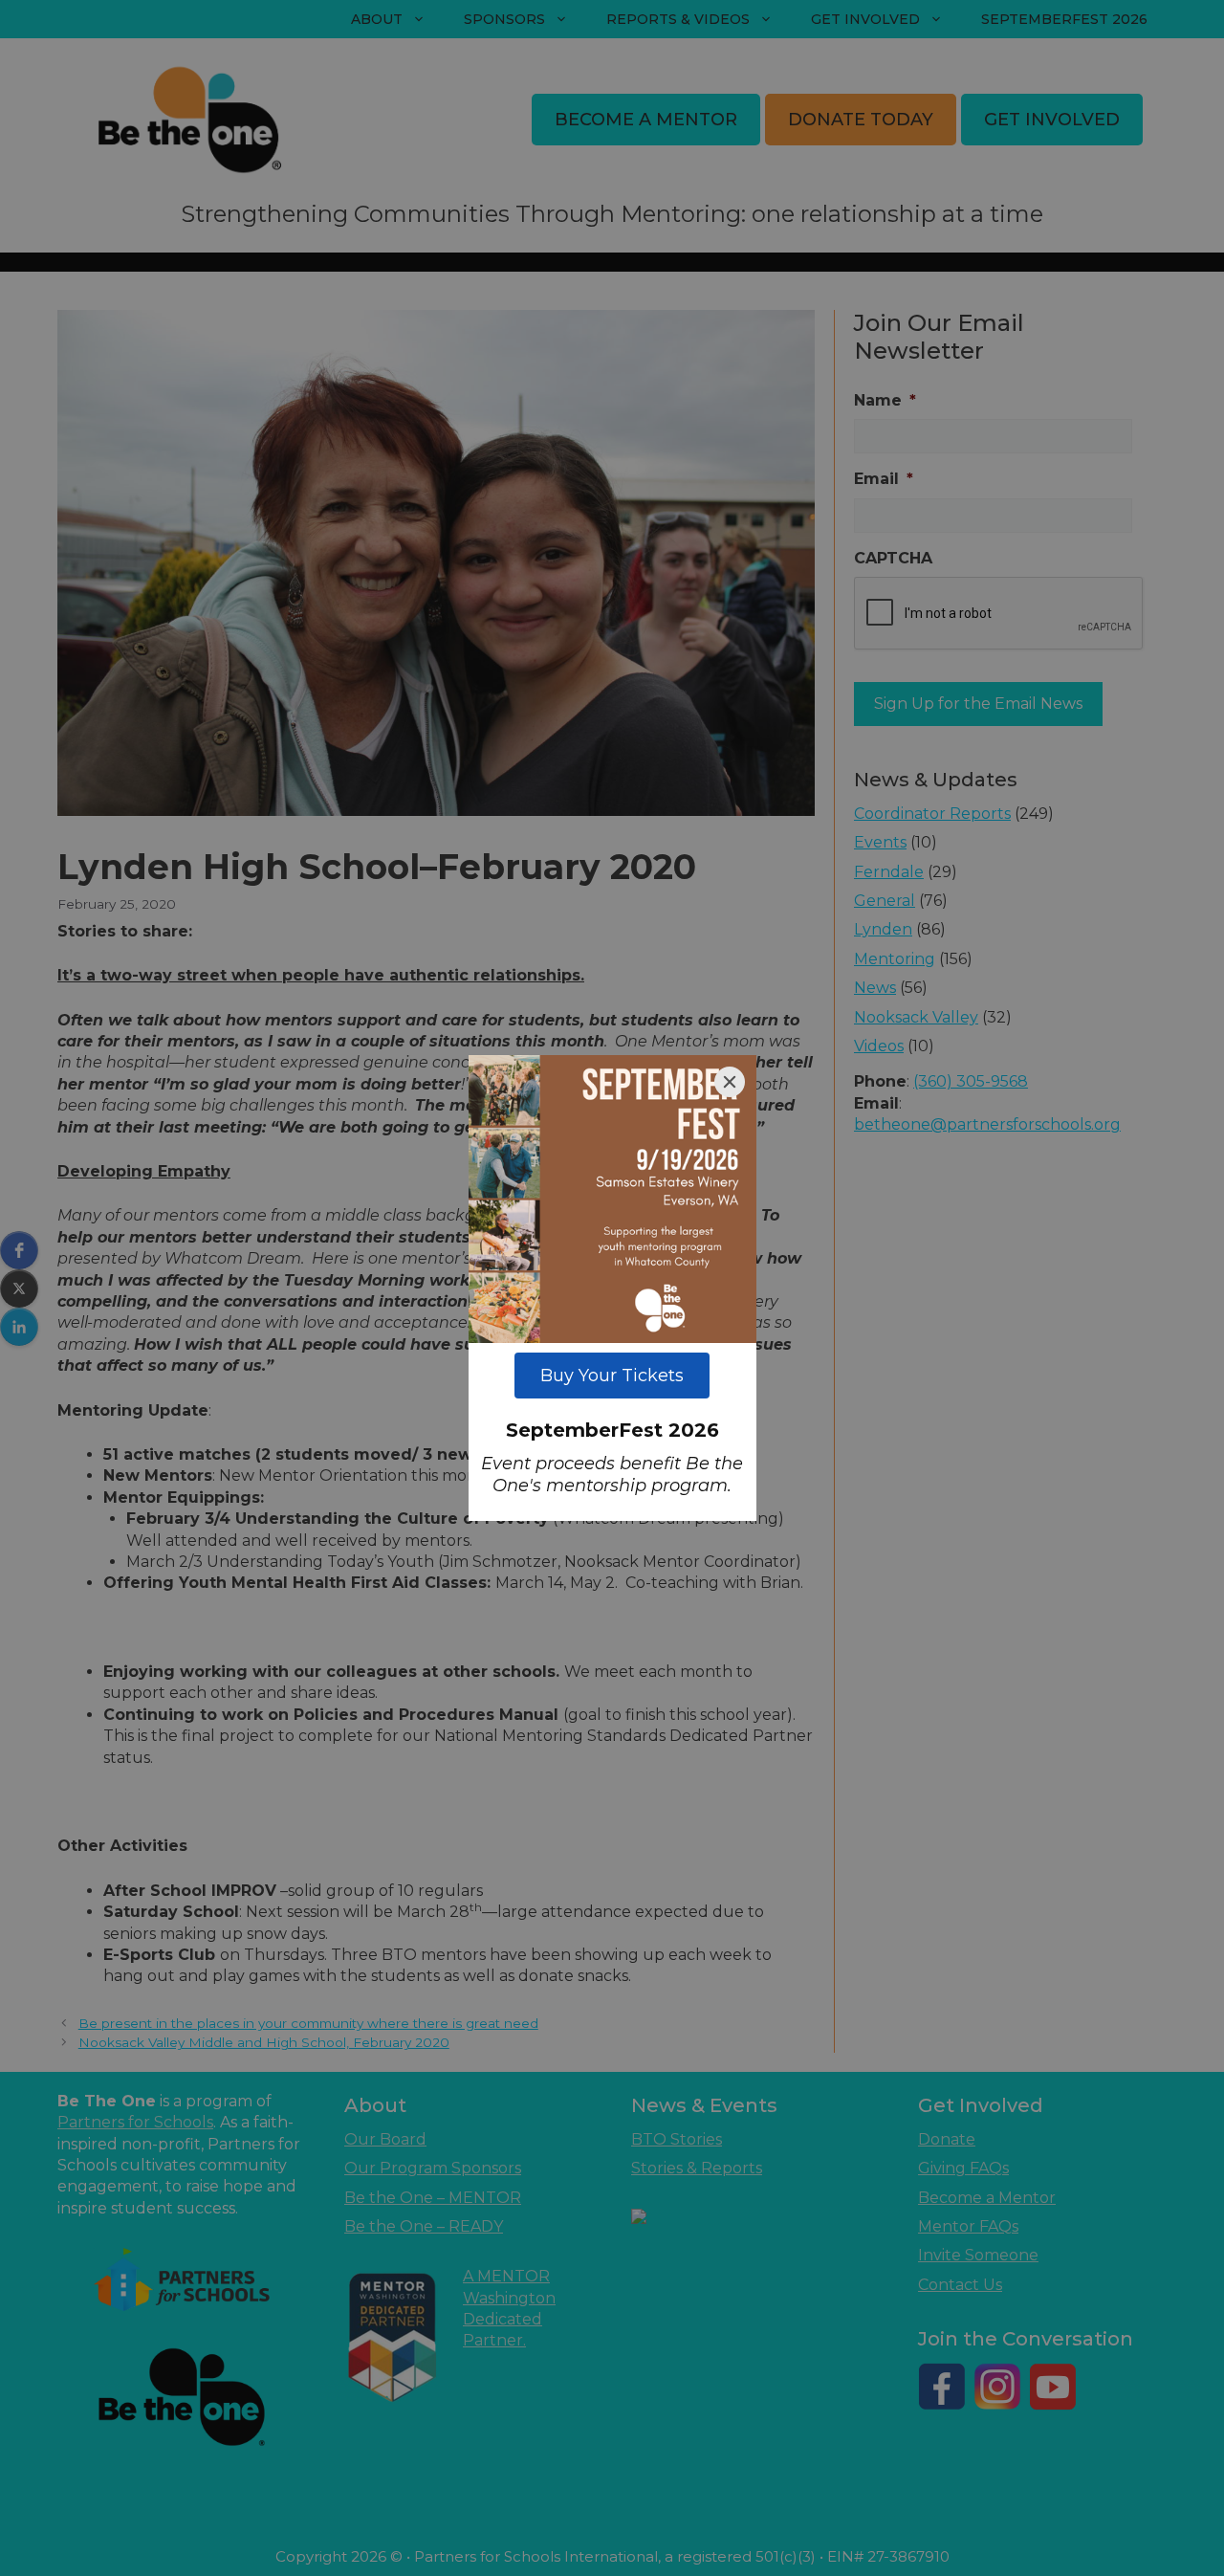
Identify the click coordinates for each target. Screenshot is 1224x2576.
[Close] (730, 1082)
